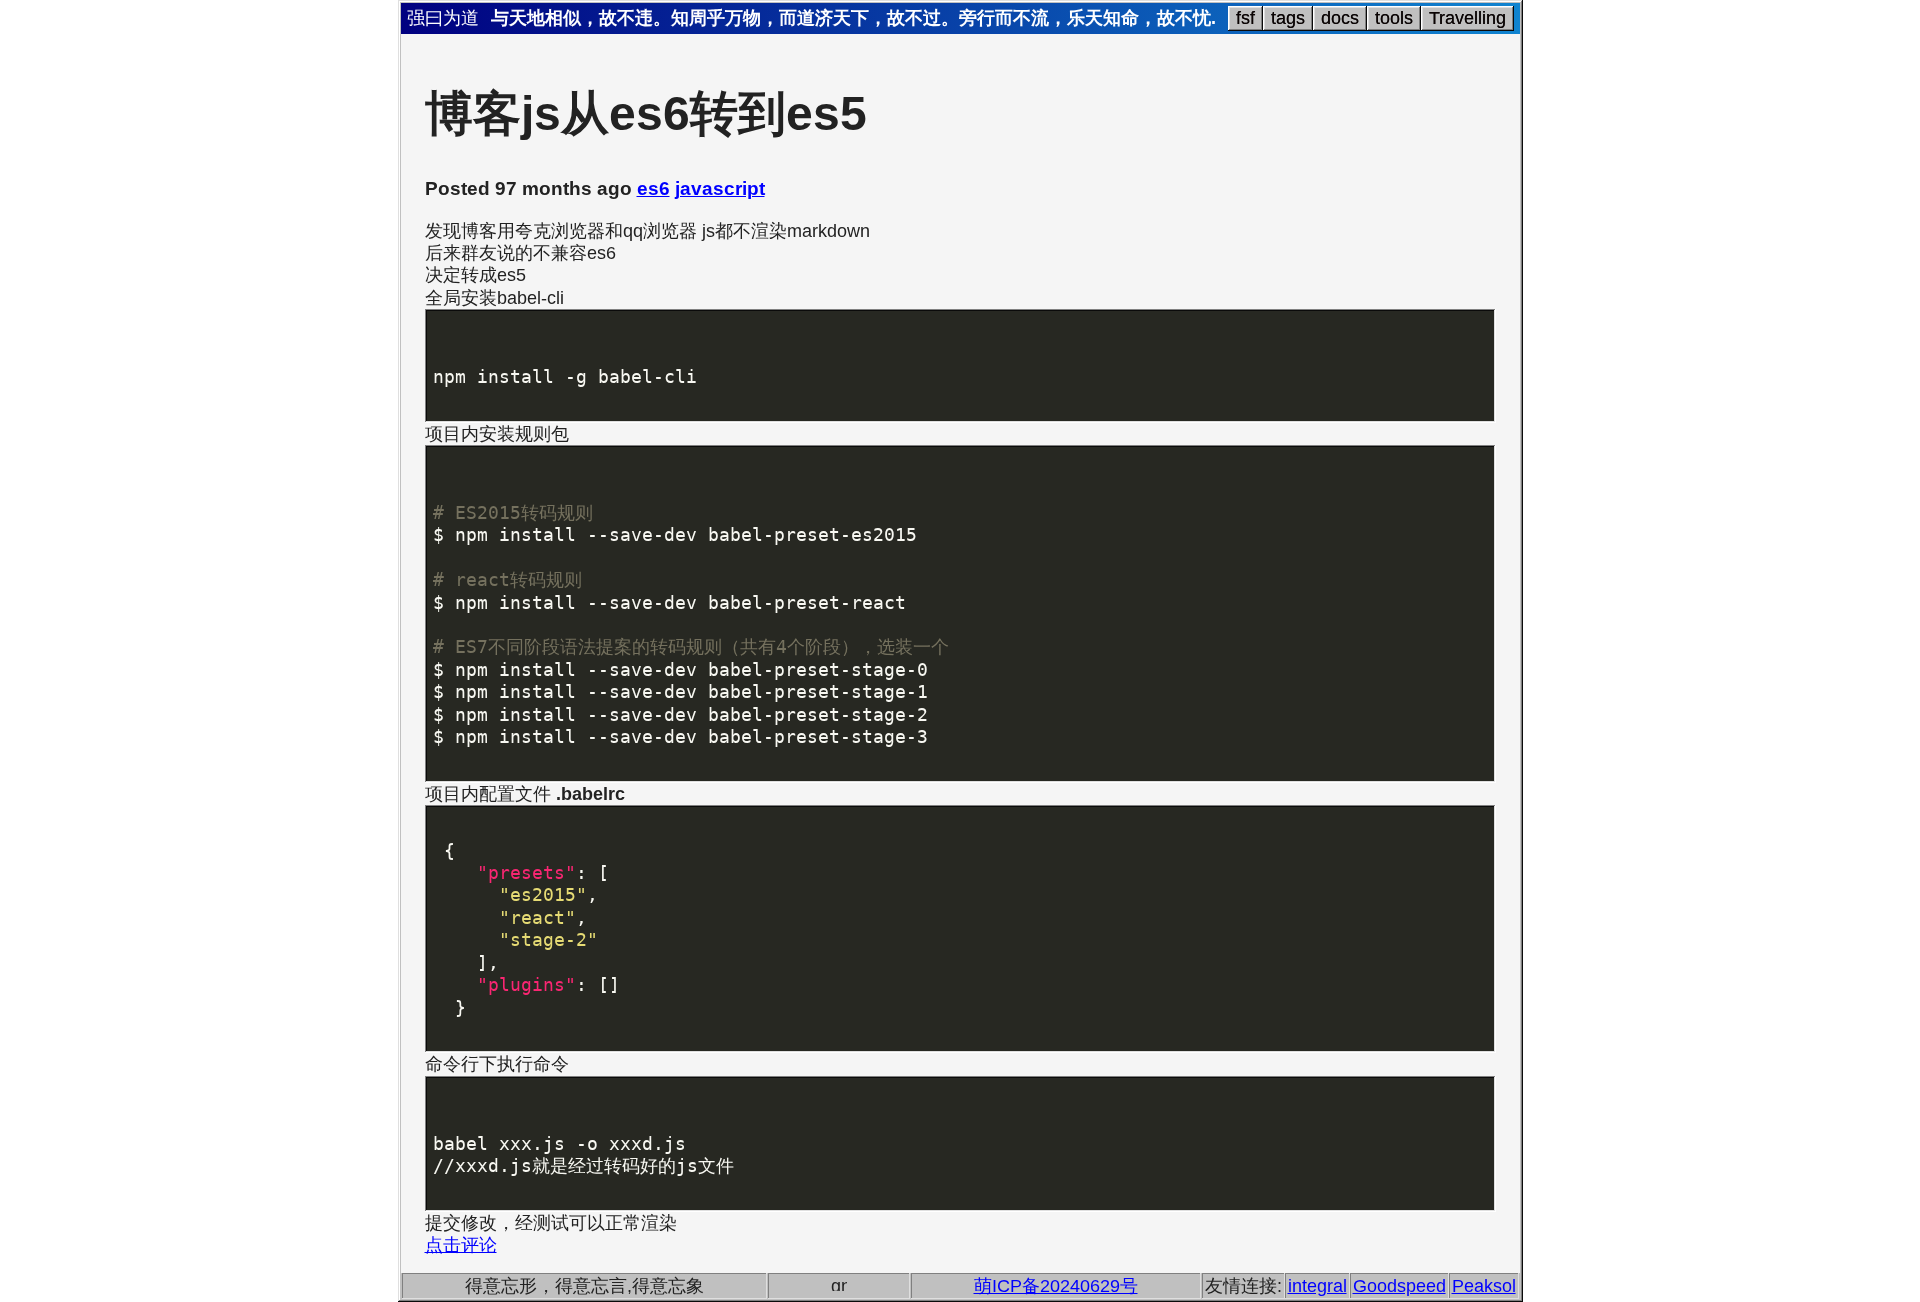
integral (1317, 1286)
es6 (653, 188)
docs (1340, 18)
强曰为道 (443, 18)
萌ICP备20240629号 (1056, 1286)
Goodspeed (1399, 1286)
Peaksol (1484, 1286)
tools (1394, 18)
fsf (1245, 18)
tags (1288, 18)
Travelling (1467, 18)
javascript (720, 188)
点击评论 (461, 1245)
